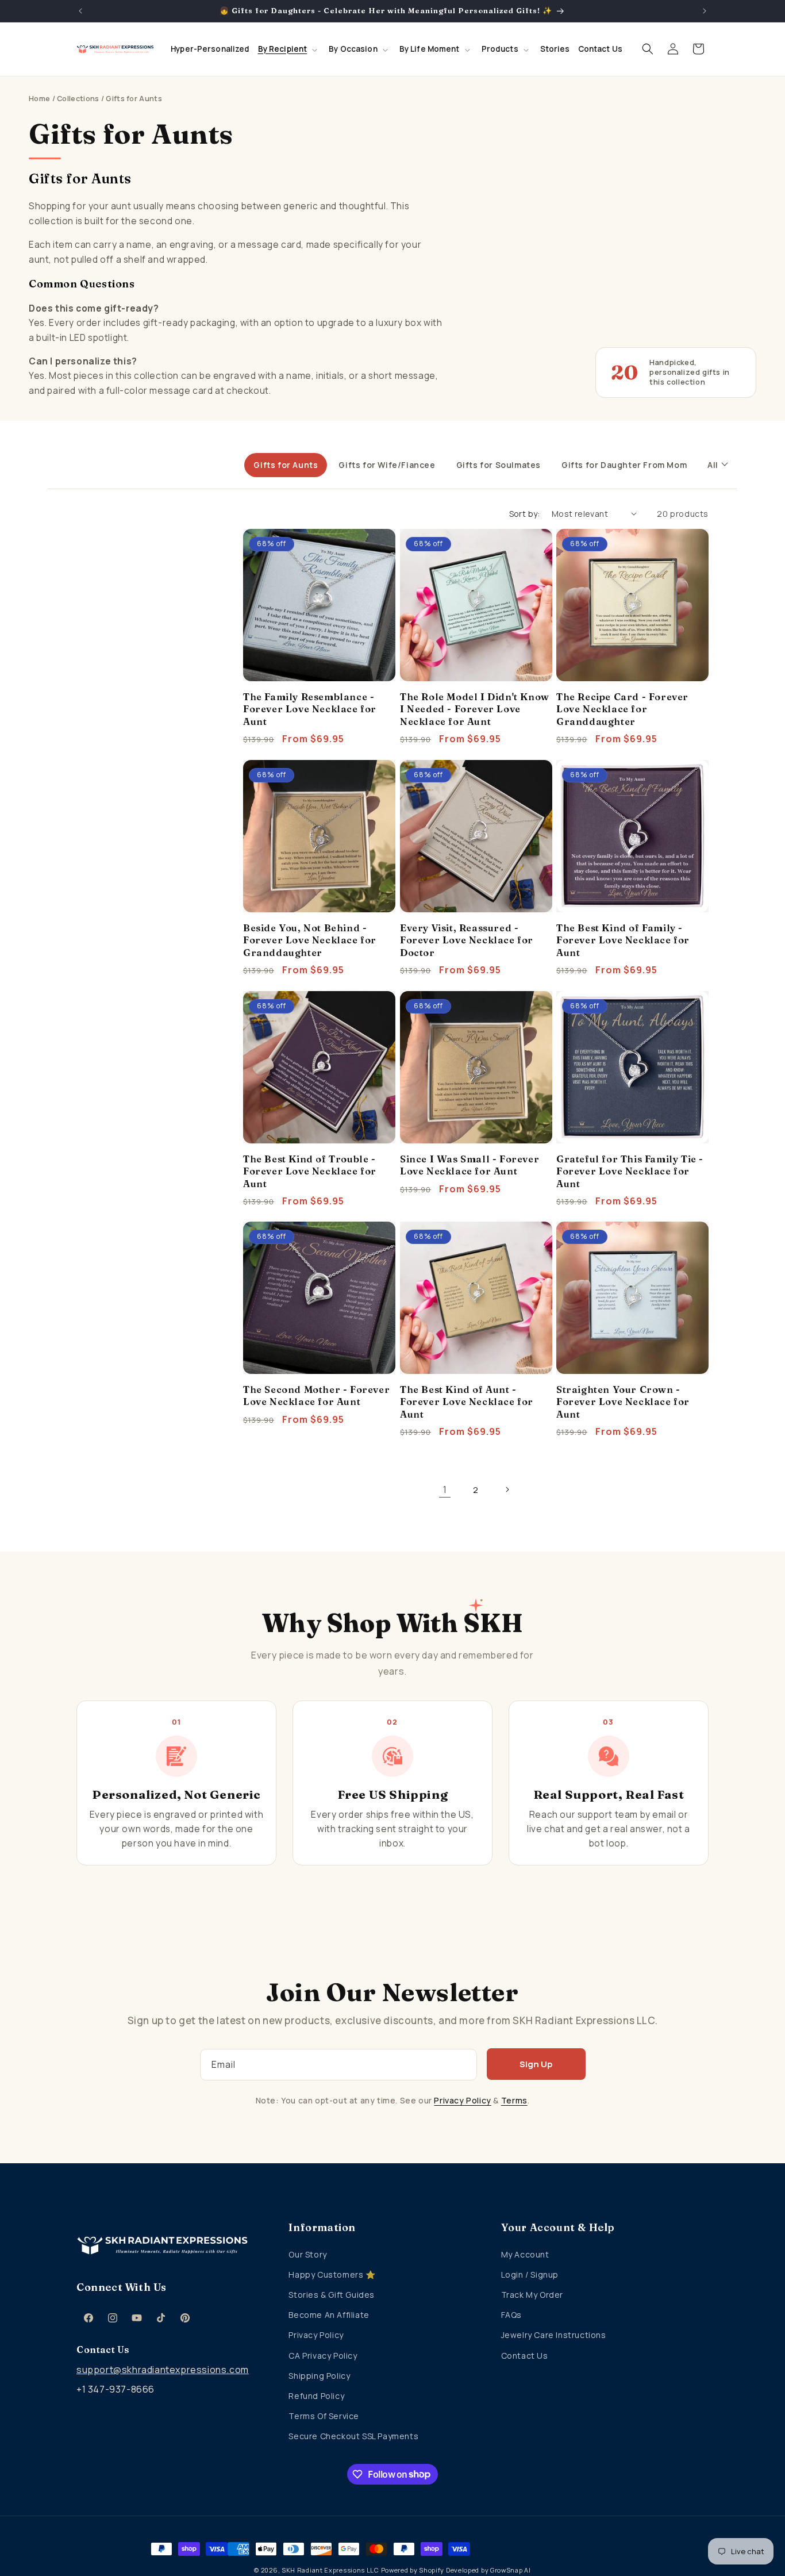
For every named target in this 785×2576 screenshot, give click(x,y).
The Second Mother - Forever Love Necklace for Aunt (316, 1396)
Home (39, 99)
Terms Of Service (324, 2416)
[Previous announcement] (80, 11)
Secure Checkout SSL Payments (353, 2436)
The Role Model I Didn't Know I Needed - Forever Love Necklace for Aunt (475, 709)
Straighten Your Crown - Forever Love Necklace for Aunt (623, 1402)
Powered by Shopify (413, 2570)
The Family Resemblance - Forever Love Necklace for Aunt (310, 709)
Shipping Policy (319, 2376)
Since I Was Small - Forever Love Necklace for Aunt (470, 1164)
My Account (525, 2254)
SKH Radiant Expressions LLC (330, 2570)
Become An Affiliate (329, 2315)
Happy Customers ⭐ (332, 2274)
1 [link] (445, 1489)
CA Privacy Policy (323, 2356)
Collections (78, 99)
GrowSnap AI (511, 2570)
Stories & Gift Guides (332, 2295)
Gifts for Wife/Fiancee (387, 465)
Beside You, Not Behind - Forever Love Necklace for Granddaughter (310, 940)
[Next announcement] (705, 11)
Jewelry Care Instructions (554, 2335)
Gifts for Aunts (286, 465)
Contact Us (525, 2356)
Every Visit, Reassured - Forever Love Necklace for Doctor (467, 940)
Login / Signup (530, 2274)
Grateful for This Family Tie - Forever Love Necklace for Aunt (630, 1171)
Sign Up (536, 2064)
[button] (290, 49)
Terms (514, 2100)
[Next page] (507, 1489)
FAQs (511, 2315)
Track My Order (532, 2295)
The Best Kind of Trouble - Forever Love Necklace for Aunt (310, 1171)
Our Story (307, 2254)
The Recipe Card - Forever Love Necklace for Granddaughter (622, 709)
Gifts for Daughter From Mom (624, 465)
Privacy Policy (462, 2100)
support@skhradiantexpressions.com (163, 2370)
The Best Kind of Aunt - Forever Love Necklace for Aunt (467, 1402)
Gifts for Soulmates (499, 465)
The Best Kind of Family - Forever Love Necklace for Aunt (623, 940)
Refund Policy (316, 2396)
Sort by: (525, 514)
